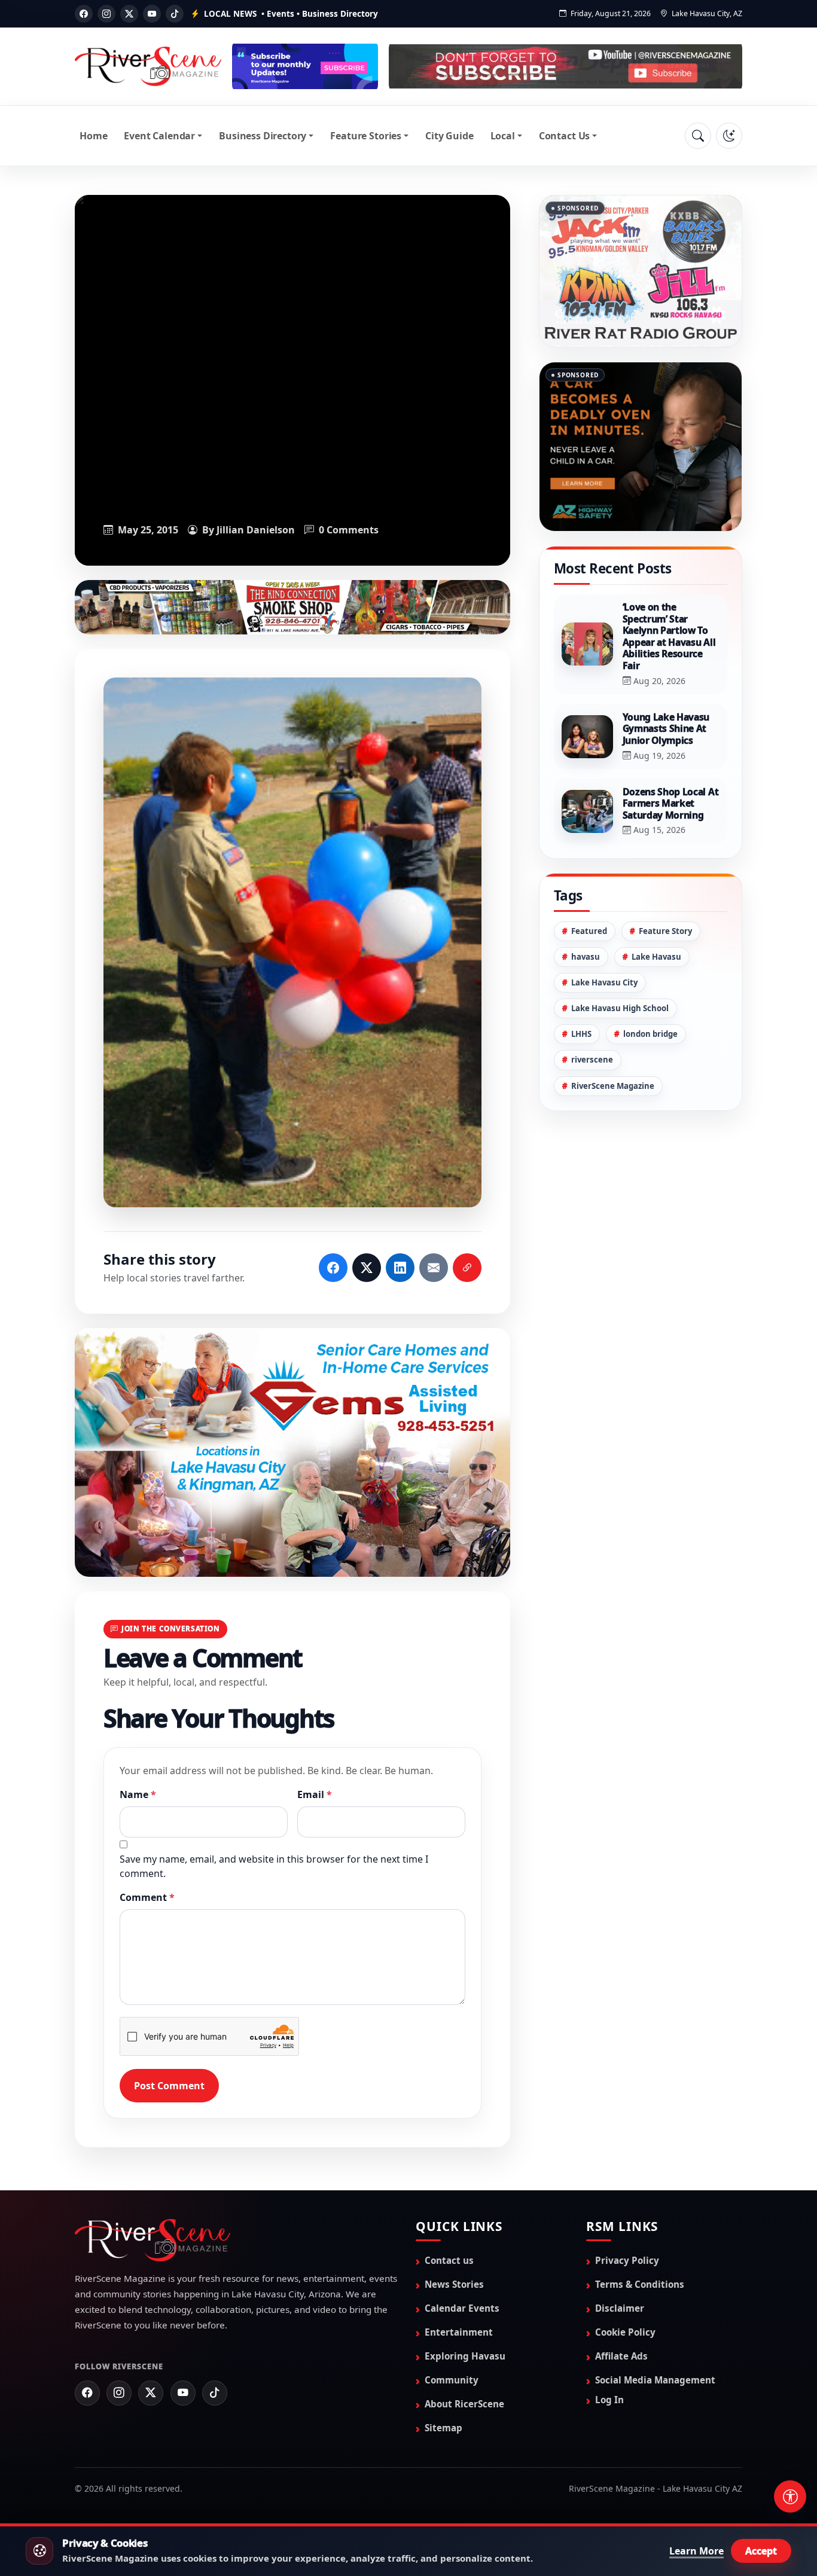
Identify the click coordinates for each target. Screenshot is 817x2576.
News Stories (454, 2284)
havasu (586, 957)
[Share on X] (367, 1267)
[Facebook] (84, 14)
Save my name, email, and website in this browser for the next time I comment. (274, 1866)
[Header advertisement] (305, 66)
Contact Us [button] (564, 136)
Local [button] (503, 136)
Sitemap (443, 2427)
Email (315, 1794)
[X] (129, 14)
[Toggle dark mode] (729, 136)
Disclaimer (620, 2308)
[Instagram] (106, 14)
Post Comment (169, 2085)
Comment (147, 1897)
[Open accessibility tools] (790, 2496)
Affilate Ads (621, 2355)
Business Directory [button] (263, 136)
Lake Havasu (656, 957)
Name (138, 1794)
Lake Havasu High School (620, 1008)
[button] (292, 942)
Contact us (449, 2260)
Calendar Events (462, 2308)
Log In (609, 2399)
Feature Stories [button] (366, 136)
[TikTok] (175, 14)
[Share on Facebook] (333, 1267)
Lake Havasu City (604, 982)
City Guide (449, 136)
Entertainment (459, 2331)
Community (452, 2379)
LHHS (581, 1034)
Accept (761, 2551)
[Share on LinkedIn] (400, 1267)
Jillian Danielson (256, 530)
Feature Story (665, 931)
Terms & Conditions (640, 2284)
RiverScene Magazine (613, 1086)
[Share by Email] (434, 1267)
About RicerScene (464, 2403)
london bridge (650, 1034)
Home (93, 136)
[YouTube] (152, 14)
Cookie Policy (625, 2331)
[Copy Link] (467, 1267)
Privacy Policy (627, 2260)
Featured (589, 931)
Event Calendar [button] (159, 136)
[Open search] (698, 136)
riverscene (592, 1060)
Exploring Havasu (465, 2355)
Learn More (696, 2551)
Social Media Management (655, 2379)
